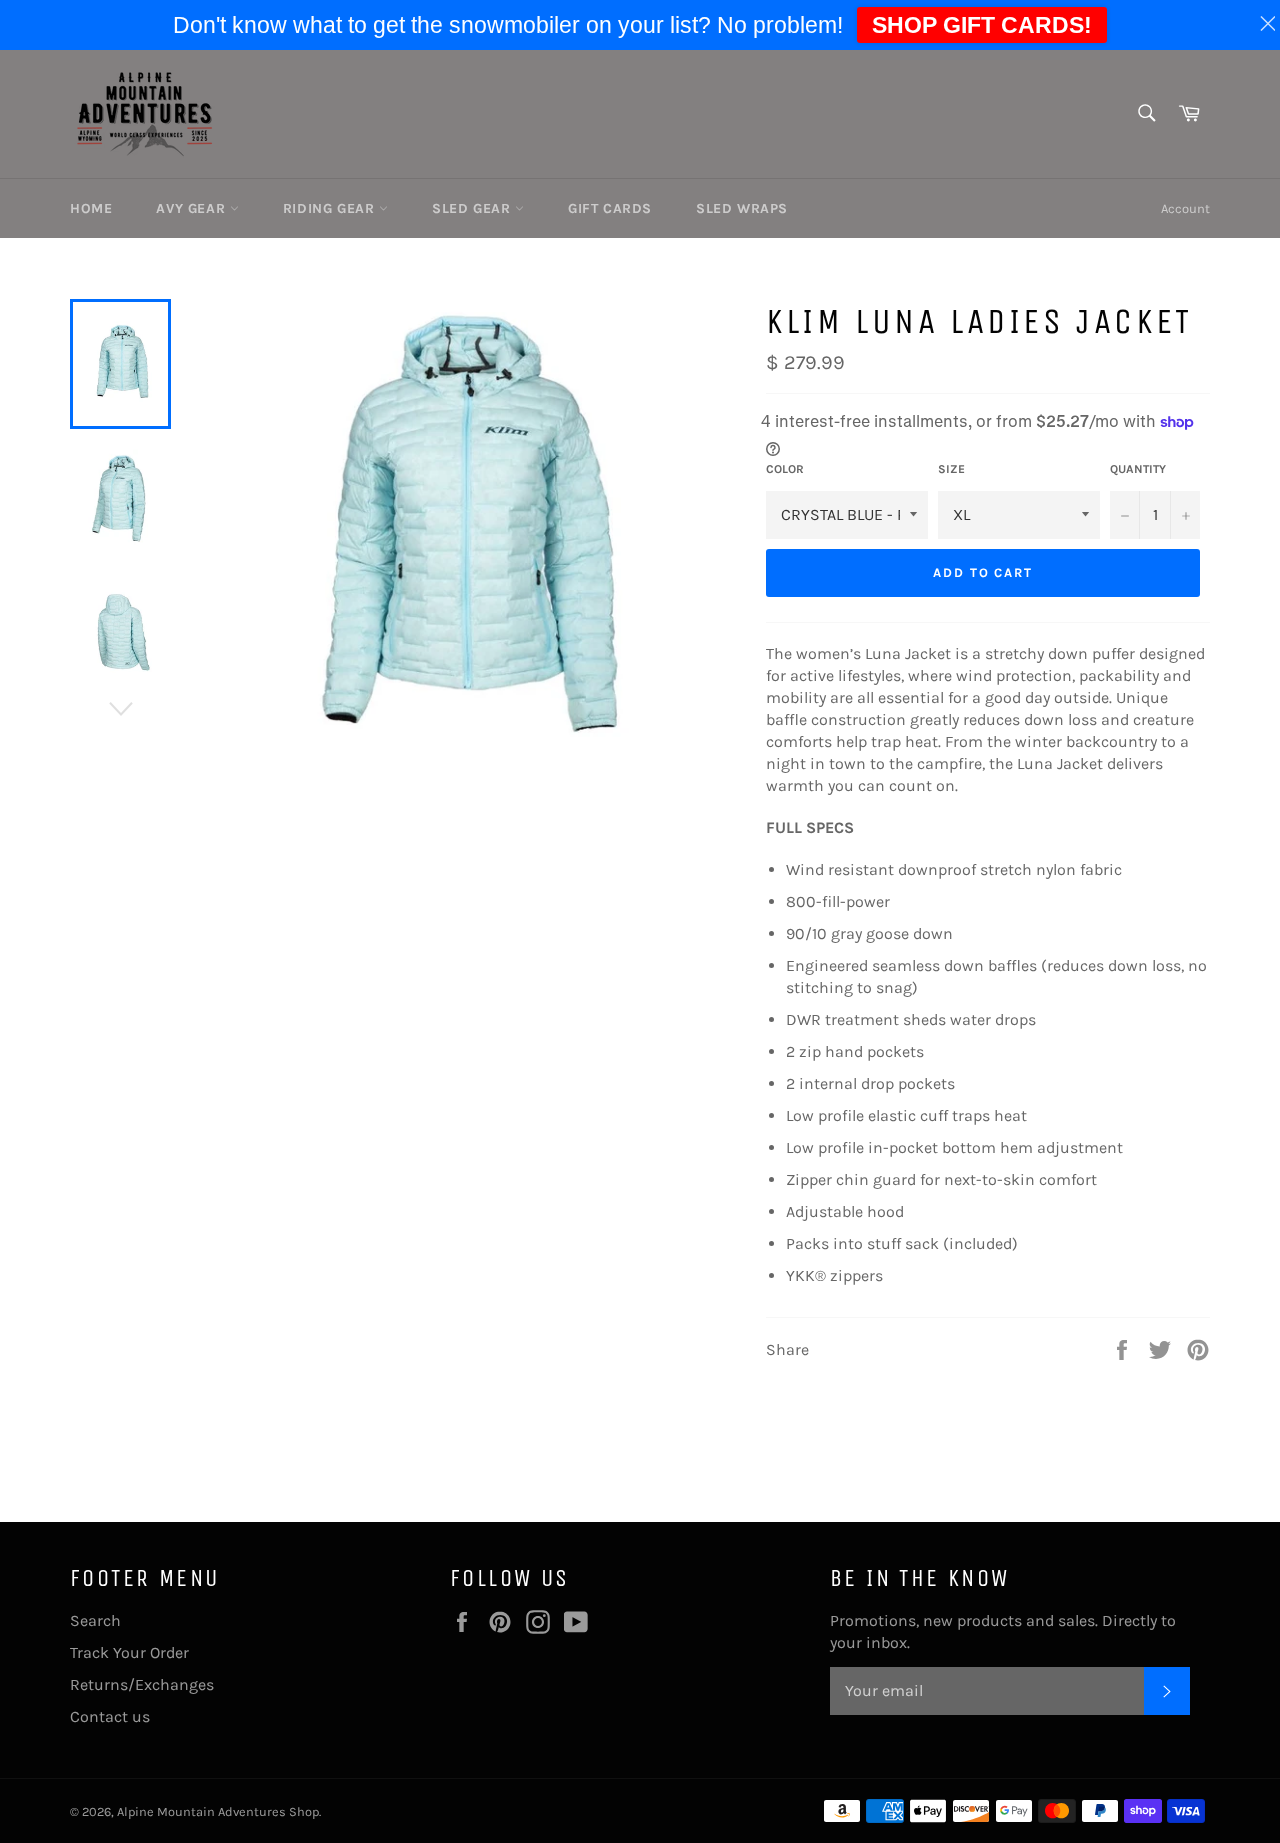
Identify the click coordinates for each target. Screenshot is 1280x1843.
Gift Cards (610, 208)
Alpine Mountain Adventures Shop (218, 1811)
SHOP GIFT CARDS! (982, 25)
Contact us (110, 1716)
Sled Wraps (742, 208)
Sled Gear (473, 208)
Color (785, 469)
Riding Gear (331, 208)
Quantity (1138, 469)
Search (95, 1620)
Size (951, 469)
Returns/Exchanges (142, 1684)
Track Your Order (129, 1652)
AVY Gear (192, 208)
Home (91, 208)
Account (1185, 208)
